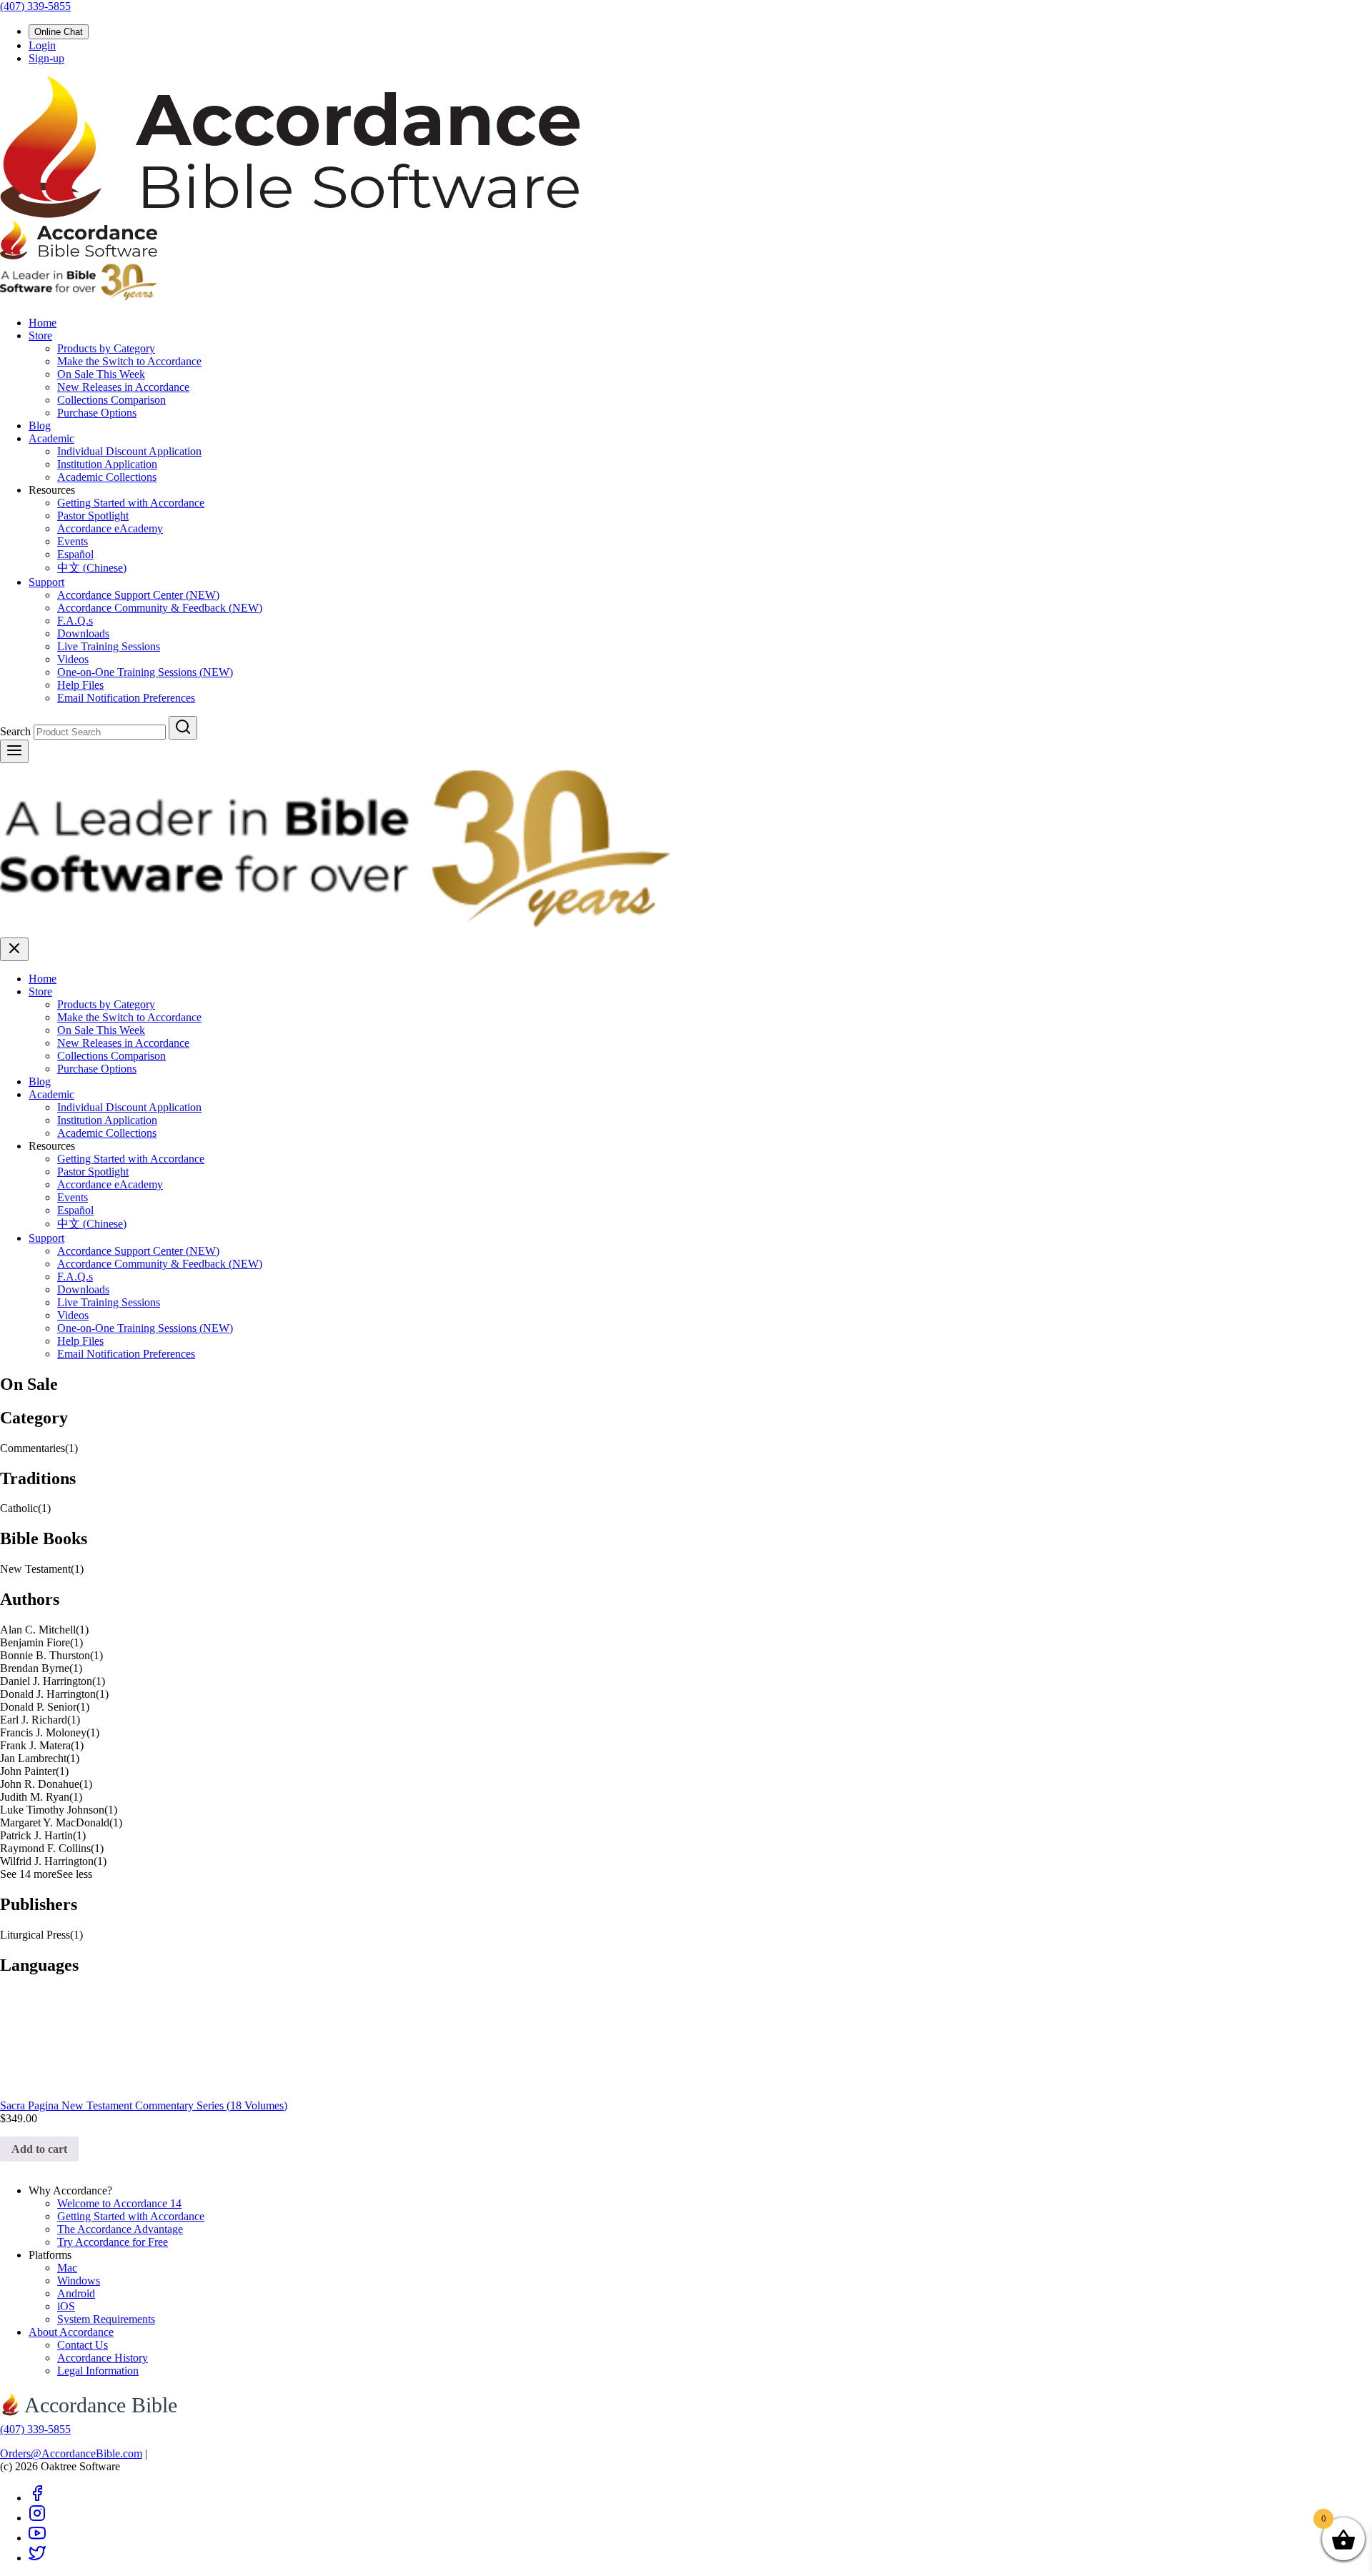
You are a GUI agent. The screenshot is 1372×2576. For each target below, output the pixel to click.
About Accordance (71, 2332)
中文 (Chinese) (92, 568)
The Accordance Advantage (120, 2229)
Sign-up (46, 58)
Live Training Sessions (109, 646)
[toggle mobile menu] (14, 751)
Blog (40, 426)
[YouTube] (37, 2538)
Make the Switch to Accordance (129, 361)
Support (46, 582)
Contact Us (83, 2345)
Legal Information (98, 2371)
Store (40, 335)
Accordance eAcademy (110, 528)
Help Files (80, 685)
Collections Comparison (111, 400)
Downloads (83, 633)
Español (75, 554)
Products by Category (106, 348)
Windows (79, 2281)
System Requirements (106, 2319)
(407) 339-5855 (35, 6)
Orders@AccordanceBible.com (71, 2453)
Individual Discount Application (129, 451)
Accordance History (103, 2358)
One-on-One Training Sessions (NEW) (145, 672)
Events (73, 541)
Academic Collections (107, 477)
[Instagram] (37, 2518)
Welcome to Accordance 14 (119, 2203)
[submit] (183, 728)
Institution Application (107, 464)
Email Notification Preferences (126, 698)
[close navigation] (14, 949)
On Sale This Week (101, 374)
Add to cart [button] (39, 2149)
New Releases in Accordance (123, 387)
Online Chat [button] (59, 32)
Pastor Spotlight (93, 516)
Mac (67, 2268)
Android (76, 2293)
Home (43, 323)
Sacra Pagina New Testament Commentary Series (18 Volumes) (144, 2105)
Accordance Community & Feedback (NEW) (160, 608)
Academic (51, 438)
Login (42, 45)
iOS (66, 2306)
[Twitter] (37, 2558)
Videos (73, 659)
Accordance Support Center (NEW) (138, 595)
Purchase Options (97, 413)
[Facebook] (37, 2498)
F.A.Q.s (75, 621)
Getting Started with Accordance (131, 503)
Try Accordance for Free (113, 2242)
